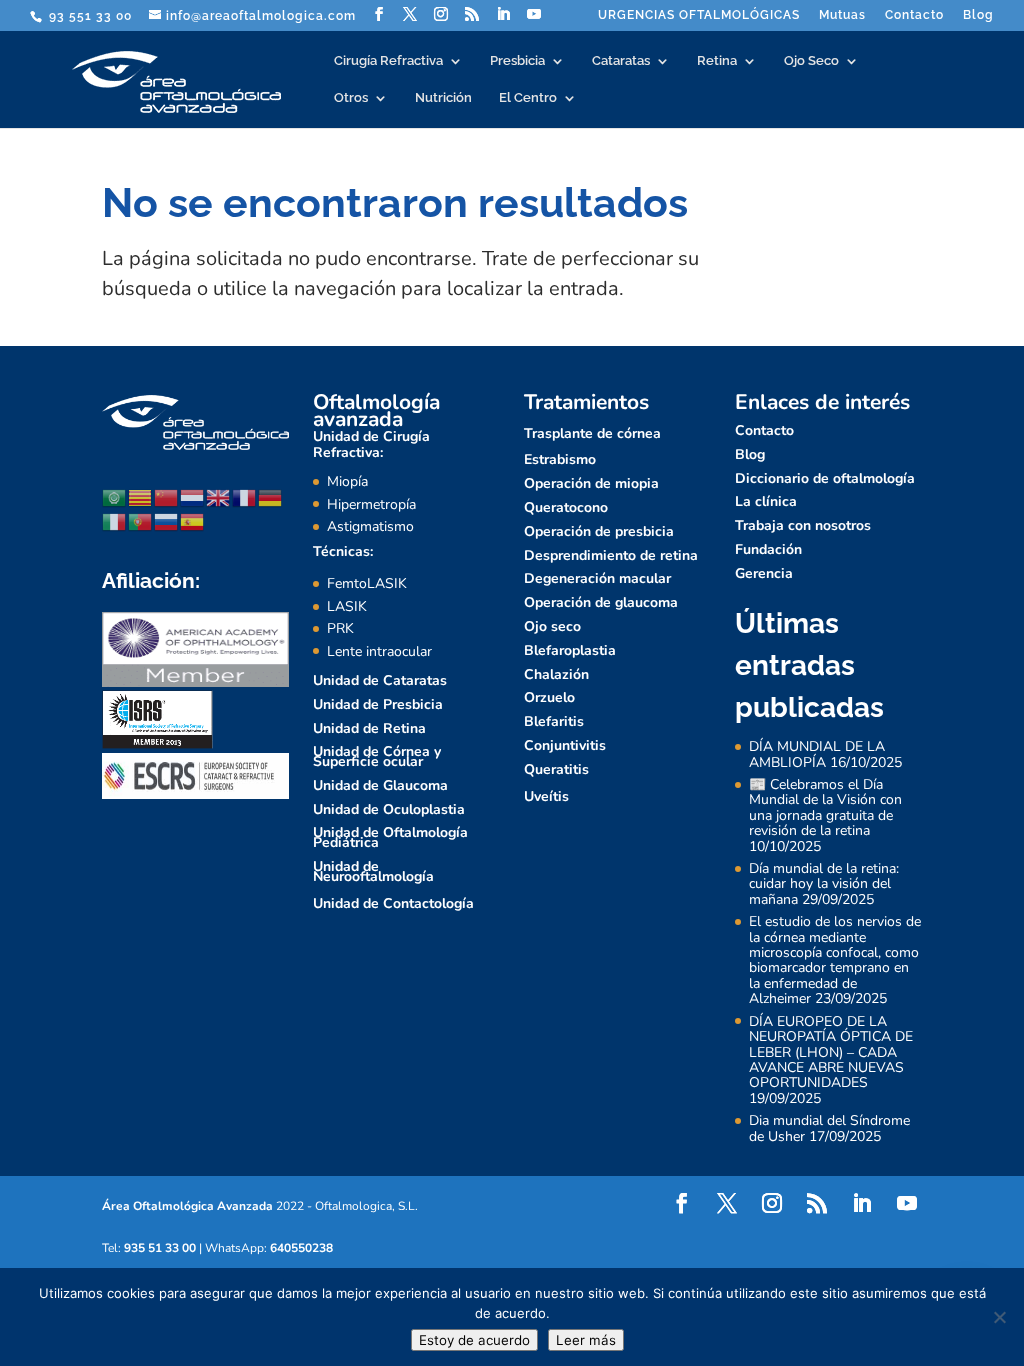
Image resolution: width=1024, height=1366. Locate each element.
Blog (978, 15)
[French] (245, 496)
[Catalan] (141, 496)
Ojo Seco (811, 61)
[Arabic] (115, 496)
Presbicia (517, 61)
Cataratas (621, 61)
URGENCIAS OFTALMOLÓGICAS (699, 15)
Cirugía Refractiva (388, 61)
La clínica (766, 501)
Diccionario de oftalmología (825, 478)
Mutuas (842, 15)
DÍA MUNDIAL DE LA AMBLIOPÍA (817, 754)
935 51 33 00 (160, 1248)
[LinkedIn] (503, 14)
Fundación (768, 549)
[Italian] (115, 520)
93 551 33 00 (88, 16)
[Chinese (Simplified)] (167, 496)
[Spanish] (193, 520)
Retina (717, 61)
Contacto (914, 15)
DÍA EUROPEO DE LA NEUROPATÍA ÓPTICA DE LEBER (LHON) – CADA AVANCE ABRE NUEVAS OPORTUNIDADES (831, 1052)
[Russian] (167, 520)
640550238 (301, 1248)
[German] (271, 496)
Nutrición (443, 98)
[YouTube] (534, 14)
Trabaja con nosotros (803, 525)
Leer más (586, 1340)
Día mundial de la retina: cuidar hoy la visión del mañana (824, 884)
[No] (999, 1317)
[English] (219, 496)
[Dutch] (193, 496)
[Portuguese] (141, 520)
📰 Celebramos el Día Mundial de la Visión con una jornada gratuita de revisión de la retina (825, 807)
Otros (351, 98)
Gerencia (764, 573)
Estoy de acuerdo (474, 1340)
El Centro (528, 98)
